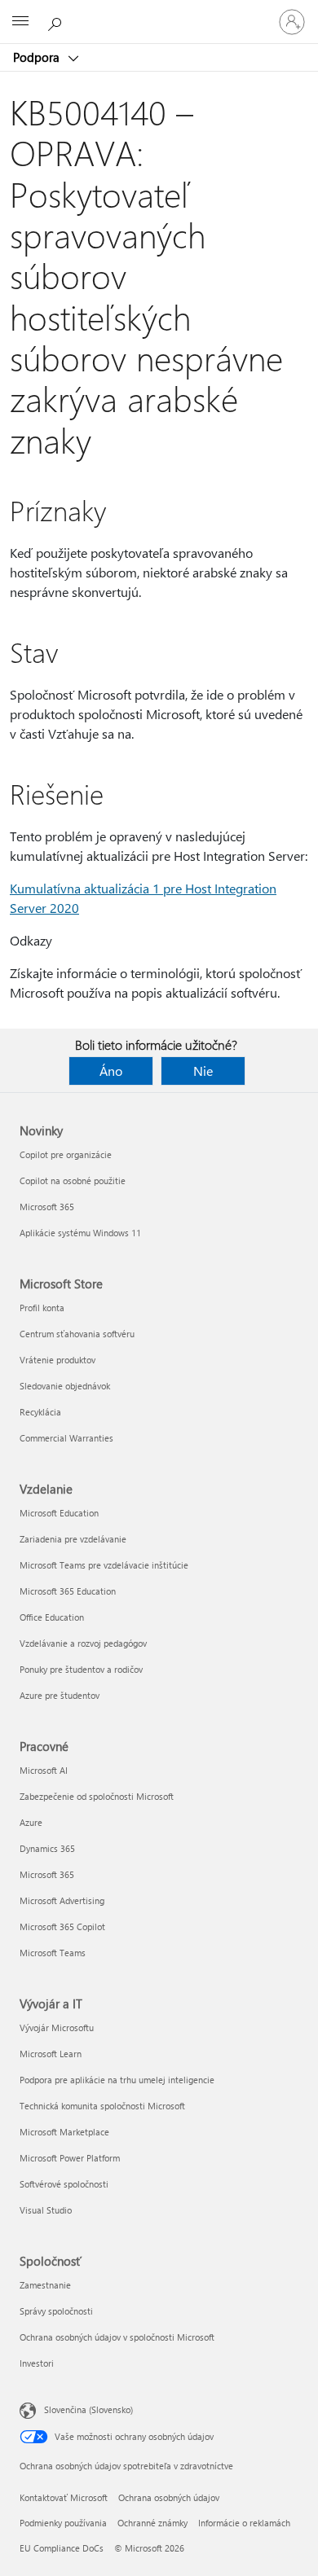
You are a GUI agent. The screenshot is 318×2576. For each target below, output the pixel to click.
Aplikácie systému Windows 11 (80, 1233)
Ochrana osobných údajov (169, 2497)
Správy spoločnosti (56, 2311)
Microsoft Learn (51, 2054)
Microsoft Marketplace (64, 2132)
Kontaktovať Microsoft (64, 2497)
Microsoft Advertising (62, 1900)
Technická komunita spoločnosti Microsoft (102, 2106)
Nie (203, 1071)
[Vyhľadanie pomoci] (57, 21)
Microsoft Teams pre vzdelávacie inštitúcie (104, 1565)
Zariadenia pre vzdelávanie (73, 1539)
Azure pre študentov (60, 1695)
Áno (111, 1071)
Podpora (38, 57)
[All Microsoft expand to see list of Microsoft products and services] (20, 22)
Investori (37, 2363)
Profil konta (42, 1308)
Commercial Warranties (66, 1438)
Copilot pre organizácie (66, 1154)
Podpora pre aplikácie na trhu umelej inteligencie (117, 2080)
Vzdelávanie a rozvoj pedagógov (83, 1643)
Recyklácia (40, 1412)
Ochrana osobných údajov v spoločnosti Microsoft (117, 2337)
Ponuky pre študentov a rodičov (81, 1669)
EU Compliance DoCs (62, 2548)
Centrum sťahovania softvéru (77, 1334)
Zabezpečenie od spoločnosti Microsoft (97, 1796)
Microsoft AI (44, 1770)
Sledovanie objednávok (65, 1386)
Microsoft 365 (47, 1207)
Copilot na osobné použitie (73, 1180)
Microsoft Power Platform (70, 2158)
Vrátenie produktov (57, 1360)
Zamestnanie (45, 2285)
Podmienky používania (63, 2523)
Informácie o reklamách (244, 2523)
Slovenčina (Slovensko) (88, 2409)
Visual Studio (46, 2210)
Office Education (52, 1617)
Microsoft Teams (53, 1953)
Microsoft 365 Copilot (62, 1927)
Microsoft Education (59, 1513)
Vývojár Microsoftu (57, 2027)
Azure (31, 1822)
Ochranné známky (152, 2523)
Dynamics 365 (47, 1848)
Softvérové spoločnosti (64, 2184)
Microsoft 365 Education (68, 1591)
